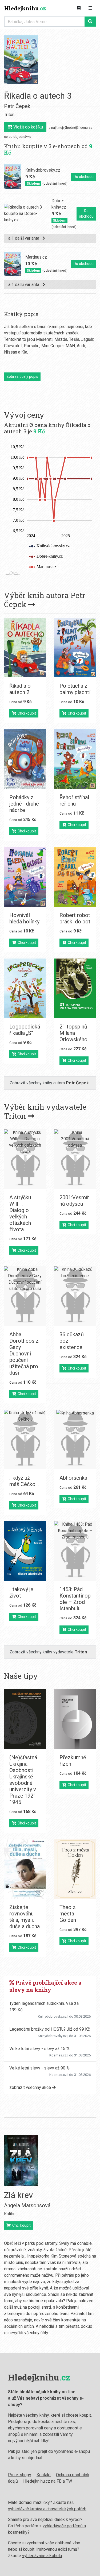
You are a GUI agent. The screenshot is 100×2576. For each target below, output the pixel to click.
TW (69, 2481)
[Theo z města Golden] (75, 1869)
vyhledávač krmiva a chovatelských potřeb (47, 2509)
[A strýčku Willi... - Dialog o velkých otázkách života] (25, 1159)
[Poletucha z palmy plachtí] (75, 648)
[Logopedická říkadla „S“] (25, 988)
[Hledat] (90, 22)
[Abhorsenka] (75, 1440)
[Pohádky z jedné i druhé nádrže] (25, 759)
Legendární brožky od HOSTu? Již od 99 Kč (50, 2029)
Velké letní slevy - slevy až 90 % (39, 2068)
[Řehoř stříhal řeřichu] (75, 759)
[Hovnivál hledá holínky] (25, 877)
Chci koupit (26, 713)
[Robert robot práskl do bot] (75, 877)
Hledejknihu (25, 8)
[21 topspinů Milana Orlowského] (75, 988)
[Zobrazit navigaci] (90, 8)
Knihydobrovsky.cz (52, 2016)
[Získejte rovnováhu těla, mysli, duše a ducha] (25, 1869)
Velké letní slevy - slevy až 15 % (39, 2049)
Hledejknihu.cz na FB (42, 2481)
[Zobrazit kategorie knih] (79, 8)
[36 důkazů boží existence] (75, 1296)
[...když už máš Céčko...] (25, 1440)
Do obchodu (84, 177)
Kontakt (44, 2475)
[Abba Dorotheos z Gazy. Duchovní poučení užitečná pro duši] (25, 1296)
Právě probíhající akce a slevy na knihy (45, 1986)
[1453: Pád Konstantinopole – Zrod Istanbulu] (75, 1551)
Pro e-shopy (20, 2475)
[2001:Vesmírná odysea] (75, 1159)
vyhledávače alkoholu (42, 2556)
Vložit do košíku (28, 127)
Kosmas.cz (58, 2055)
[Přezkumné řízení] (75, 1719)
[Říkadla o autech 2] (25, 648)
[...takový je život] (25, 1551)
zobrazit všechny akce (31, 2087)
